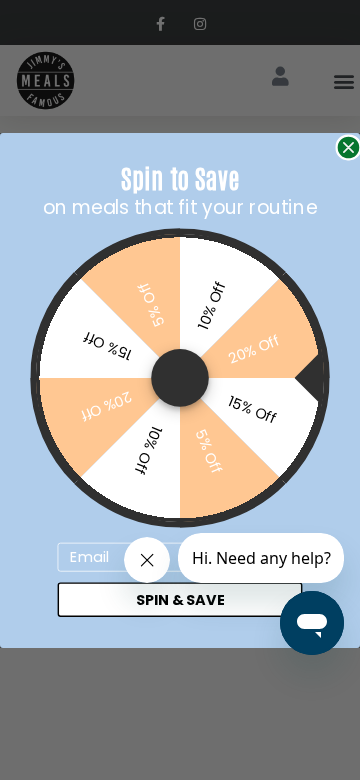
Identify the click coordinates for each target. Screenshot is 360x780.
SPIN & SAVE (180, 599)
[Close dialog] (348, 146)
